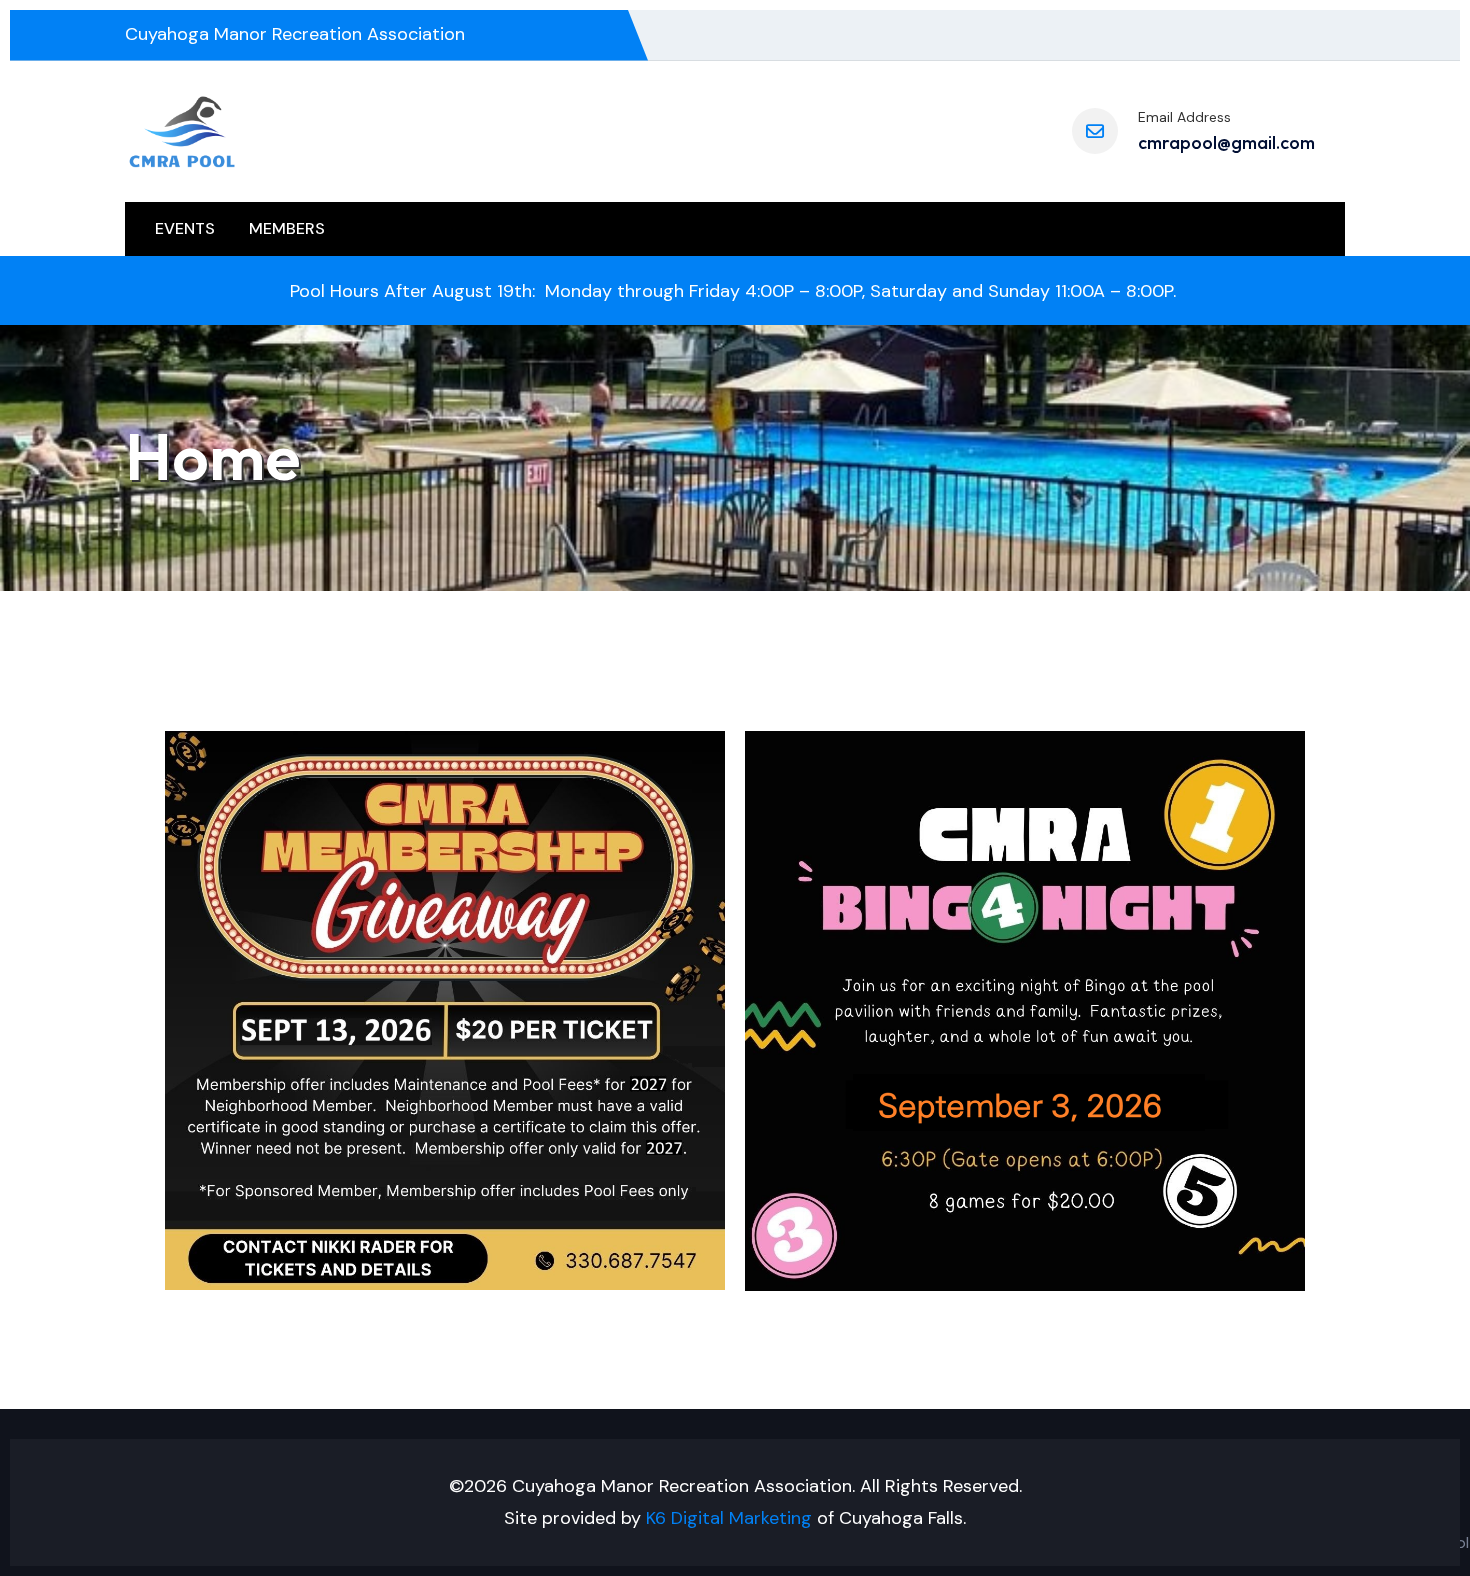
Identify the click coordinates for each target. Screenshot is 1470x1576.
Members (287, 228)
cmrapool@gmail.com (1226, 142)
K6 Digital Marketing (729, 1518)
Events (185, 228)
